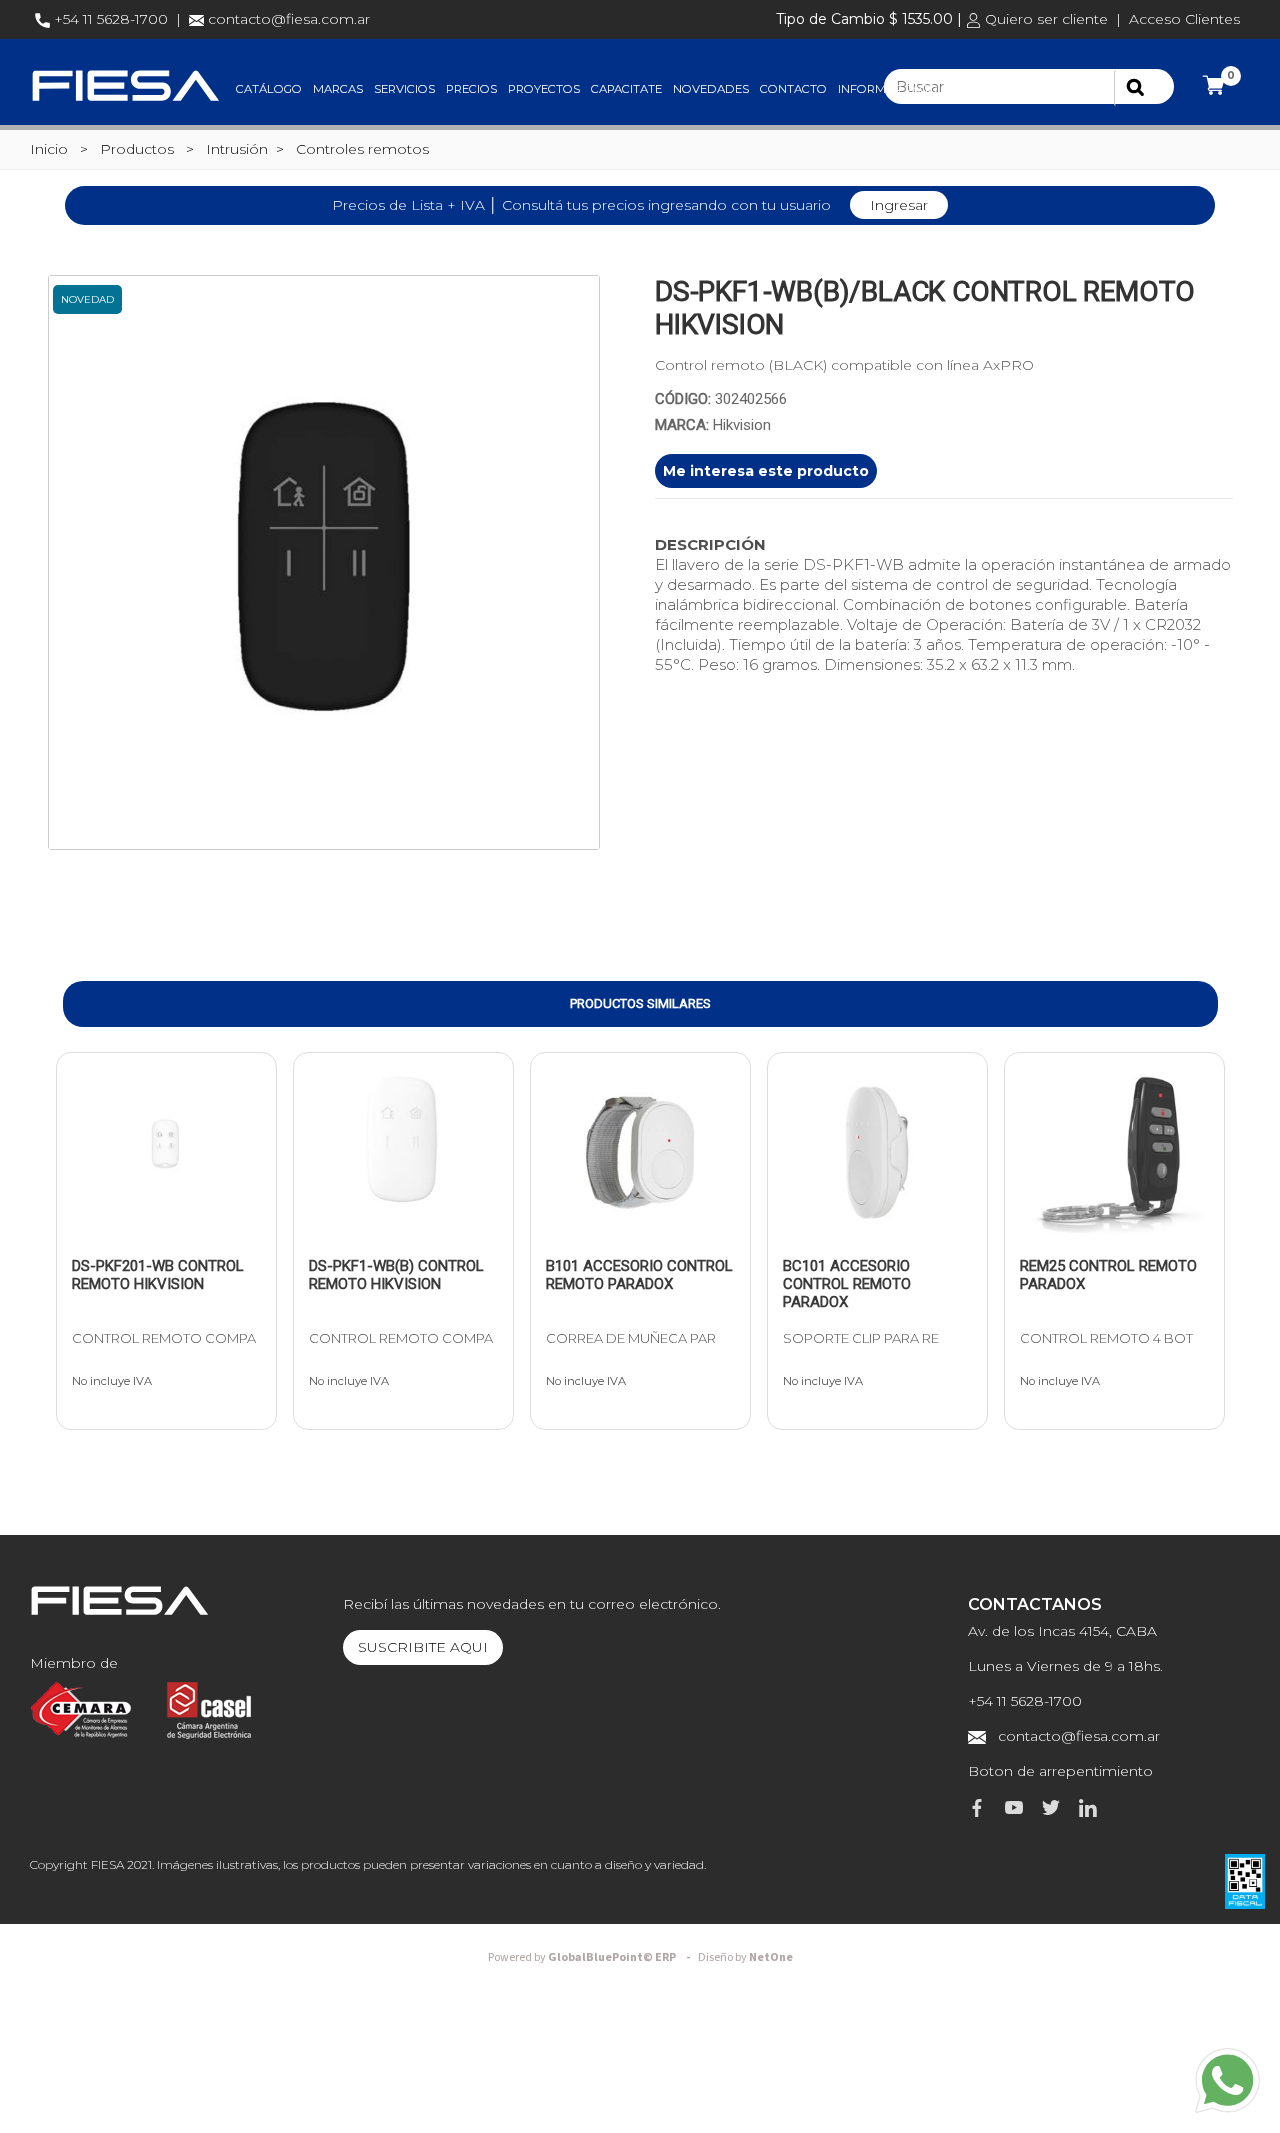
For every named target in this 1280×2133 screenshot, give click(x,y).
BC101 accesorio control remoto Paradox (847, 1284)
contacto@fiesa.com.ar (289, 19)
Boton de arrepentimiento (1060, 1771)
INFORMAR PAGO (888, 89)
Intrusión (237, 149)
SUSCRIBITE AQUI (423, 1647)
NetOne (745, 1957)
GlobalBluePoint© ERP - (592, 1957)
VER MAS (125, 1236)
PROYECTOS (544, 89)
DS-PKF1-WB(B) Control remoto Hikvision (396, 1275)
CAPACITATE (626, 89)
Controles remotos (362, 149)
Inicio (49, 149)
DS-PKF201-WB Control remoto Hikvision (158, 1275)
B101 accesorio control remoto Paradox (639, 1275)
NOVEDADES (711, 89)
